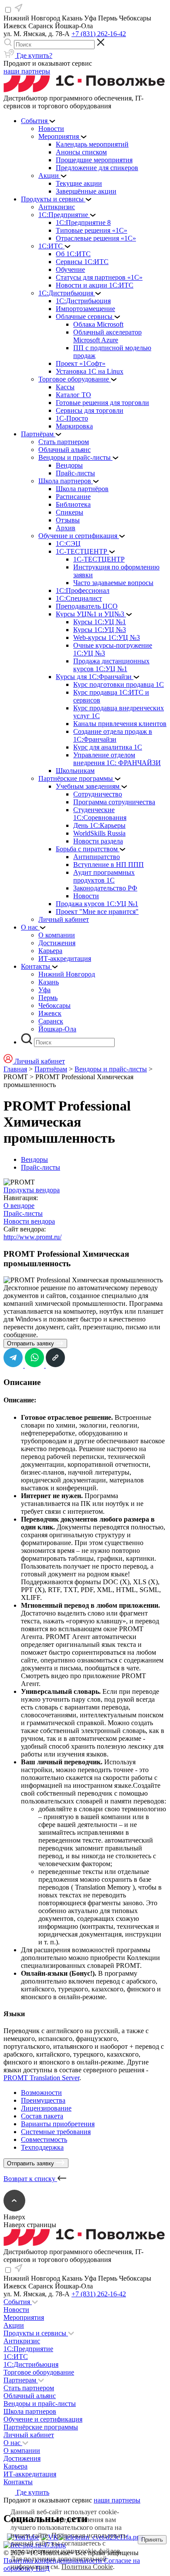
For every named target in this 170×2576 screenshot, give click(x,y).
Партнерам (21, 2380)
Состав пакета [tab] (42, 2116)
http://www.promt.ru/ (32, 1237)
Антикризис (22, 2341)
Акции (14, 2325)
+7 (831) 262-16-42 (99, 34)
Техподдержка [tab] (42, 2147)
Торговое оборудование (39, 2372)
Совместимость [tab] (44, 2139)
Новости (16, 2310)
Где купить (32, 2492)
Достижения (22, 2458)
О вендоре (19, 1206)
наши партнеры (27, 71)
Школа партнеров (30, 2411)
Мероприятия (24, 2317)
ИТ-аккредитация (30, 2474)
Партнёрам (51, 1069)
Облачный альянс (30, 2396)
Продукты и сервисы (36, 2333)
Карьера (15, 2466)
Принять (152, 2540)
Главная (15, 1069)
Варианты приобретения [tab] (58, 2124)
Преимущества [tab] (43, 2100)
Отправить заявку (31, 1343)
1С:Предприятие (28, 2349)
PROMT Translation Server (41, 2078)
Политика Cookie (87, 2567)
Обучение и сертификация (43, 2419)
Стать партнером (29, 2388)
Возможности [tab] (41, 2093)
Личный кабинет (29, 2435)
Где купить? (34, 55)
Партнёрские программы (41, 2427)
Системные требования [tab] (56, 2132)
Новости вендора (29, 1221)
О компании (22, 2451)
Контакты (18, 2482)
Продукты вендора (32, 1190)
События (18, 2302)
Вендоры (34, 1159)
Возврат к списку (30, 2179)
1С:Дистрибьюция (31, 2364)
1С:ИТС (16, 2357)
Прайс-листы (41, 1167)
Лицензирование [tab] (46, 2108)
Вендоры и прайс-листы (111, 1069)
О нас (13, 2443)
